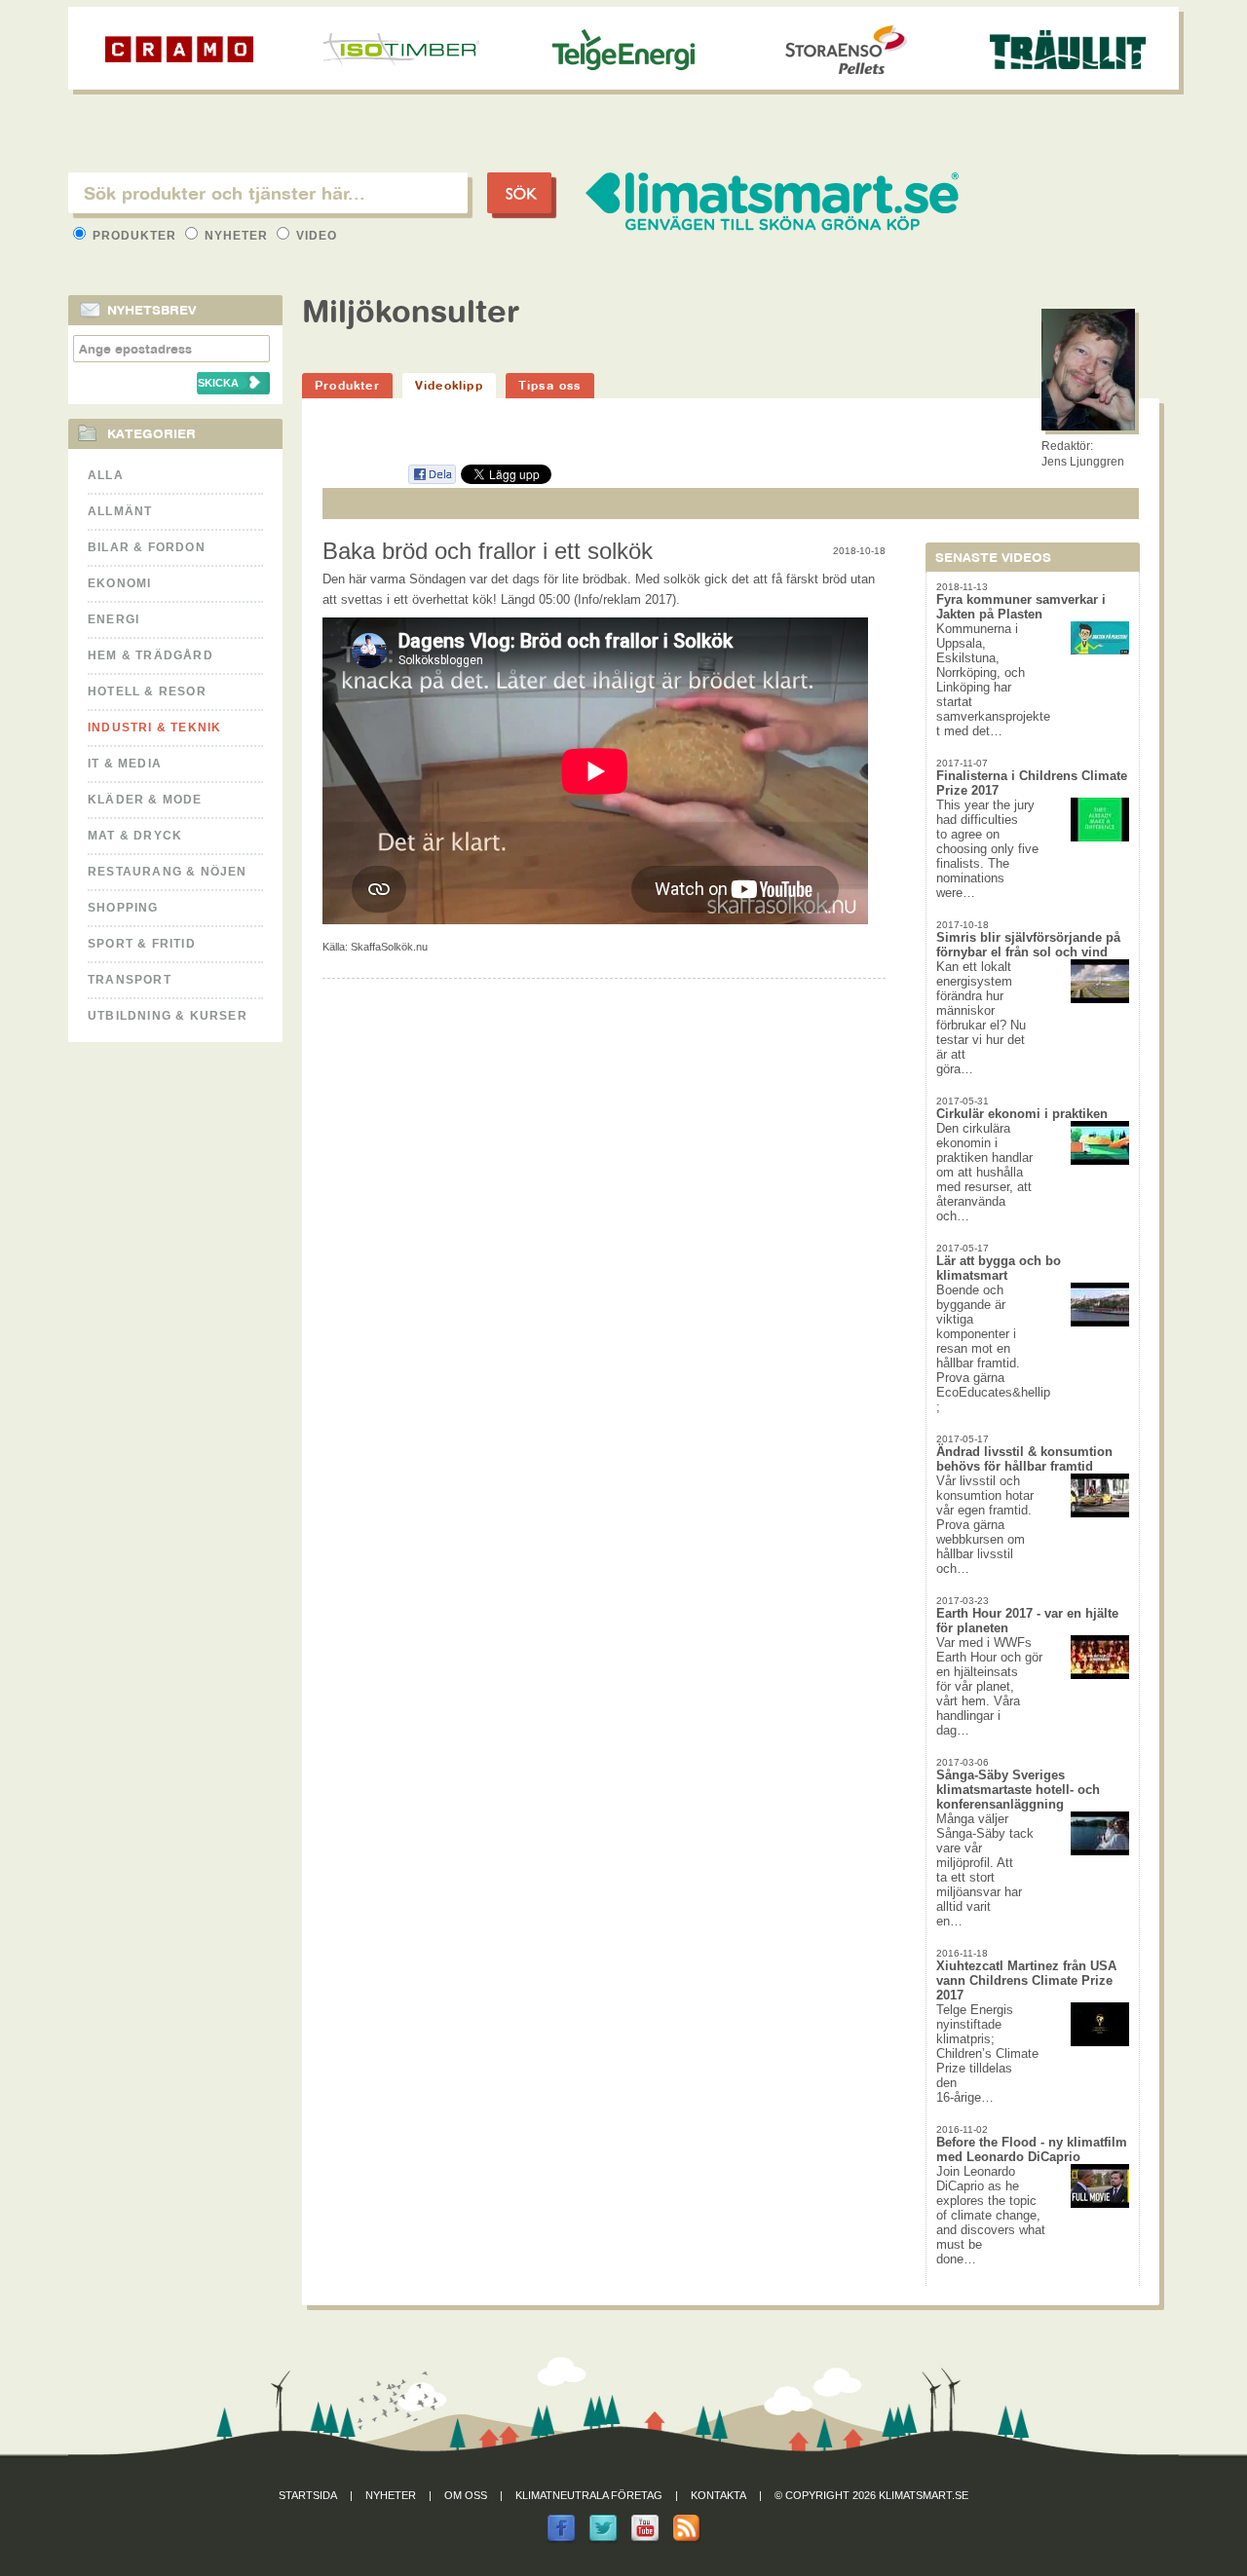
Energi (113, 619)
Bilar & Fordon (147, 547)
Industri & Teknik (154, 728)
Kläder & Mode (145, 800)
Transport (130, 980)
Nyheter (236, 236)
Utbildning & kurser (168, 1016)
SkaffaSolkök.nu (389, 947)
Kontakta (718, 2495)
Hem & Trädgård (151, 655)
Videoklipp (449, 385)
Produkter (134, 236)
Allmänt (120, 511)
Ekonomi (119, 583)
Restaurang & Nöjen (168, 872)
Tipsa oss (550, 385)
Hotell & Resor (147, 691)
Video (315, 236)
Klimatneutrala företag (589, 2495)
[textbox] (268, 193)
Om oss (466, 2495)
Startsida (308, 2495)
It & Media (125, 764)
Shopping (123, 908)
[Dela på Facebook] (432, 481)
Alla (106, 475)
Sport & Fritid (142, 944)
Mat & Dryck (135, 836)
